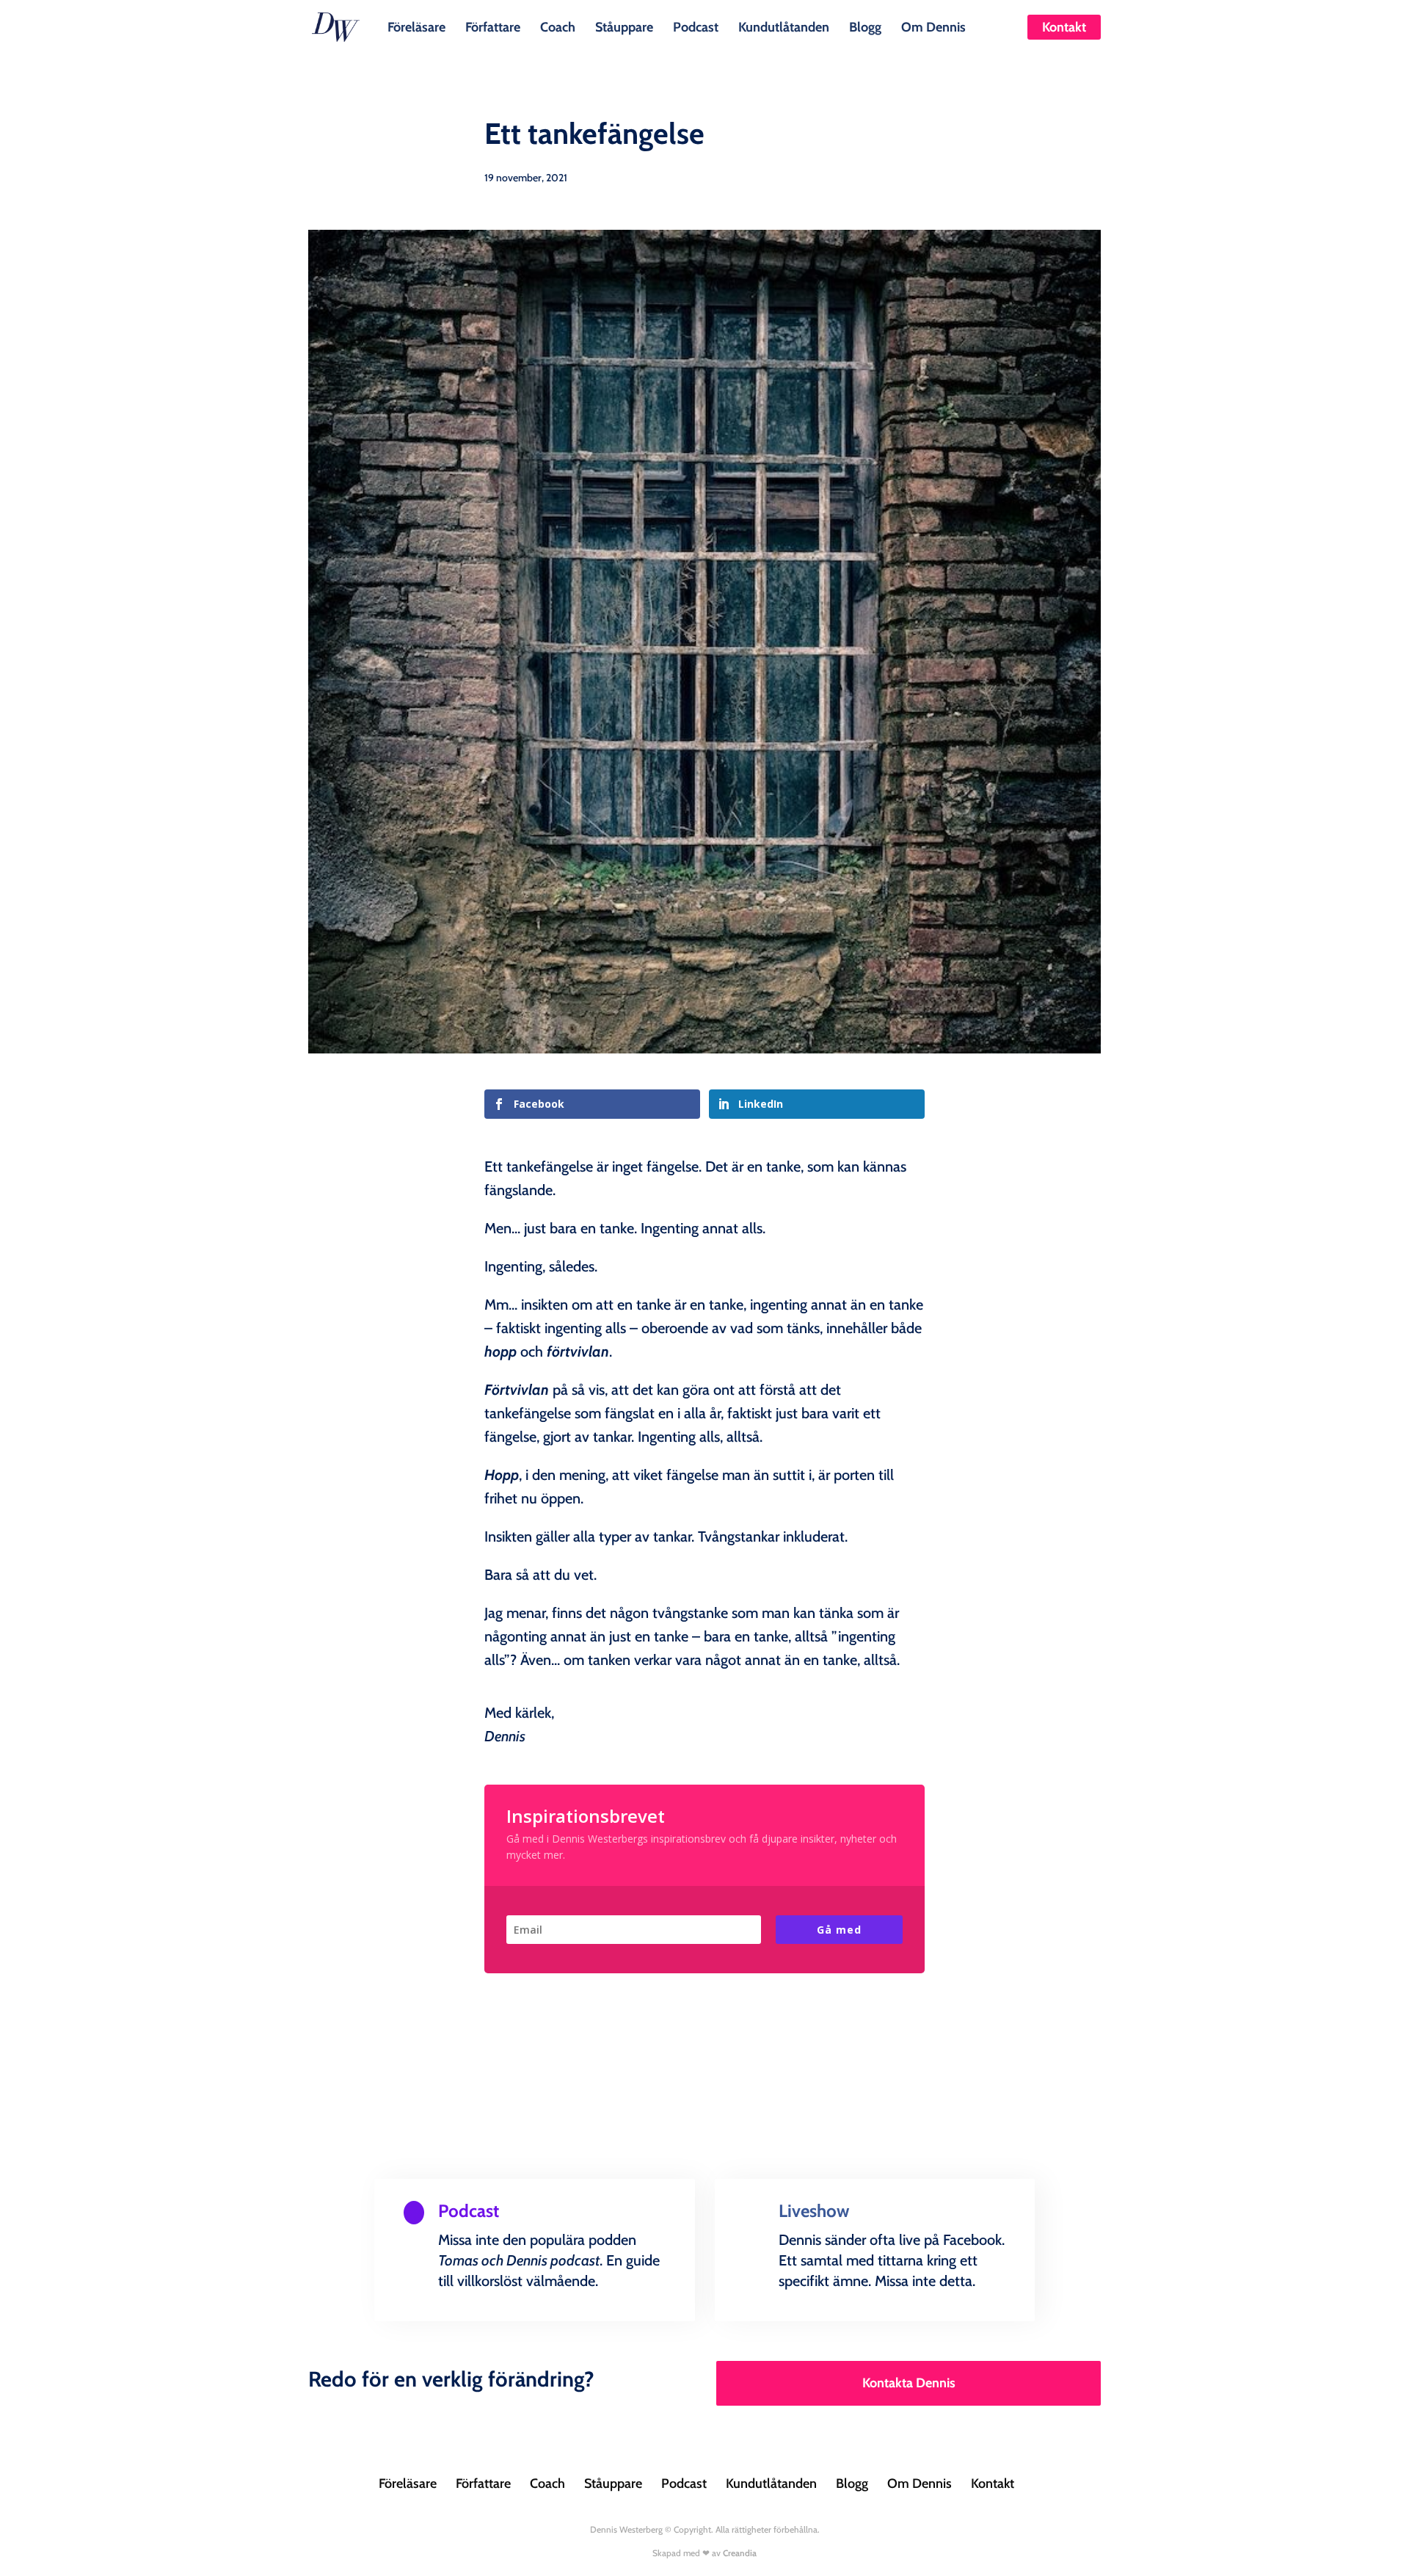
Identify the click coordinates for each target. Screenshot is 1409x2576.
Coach (558, 26)
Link (436, 2317)
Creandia (740, 2553)
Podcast (696, 26)
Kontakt (1064, 27)
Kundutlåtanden (784, 26)
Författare (493, 26)
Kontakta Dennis (909, 2383)
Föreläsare (416, 26)
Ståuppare (624, 26)
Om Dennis (933, 26)
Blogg (865, 26)
